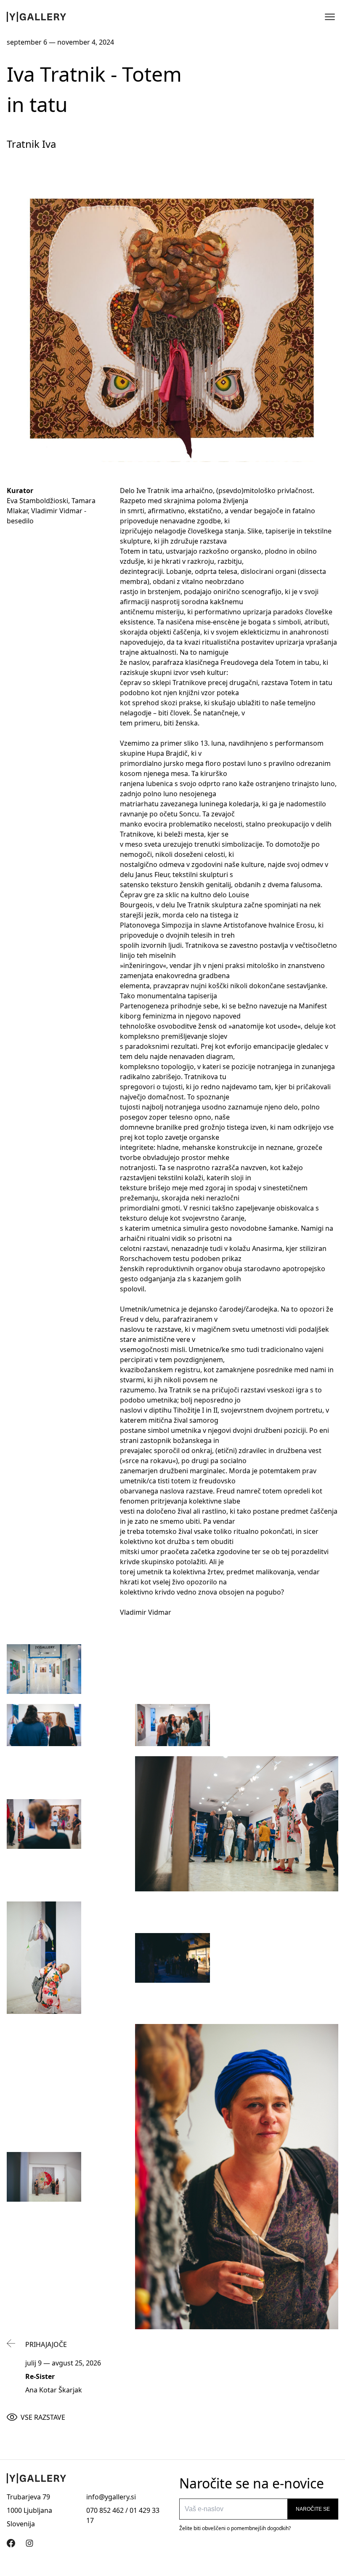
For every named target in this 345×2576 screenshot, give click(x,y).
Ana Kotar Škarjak (54, 2390)
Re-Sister (40, 2376)
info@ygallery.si (111, 2497)
